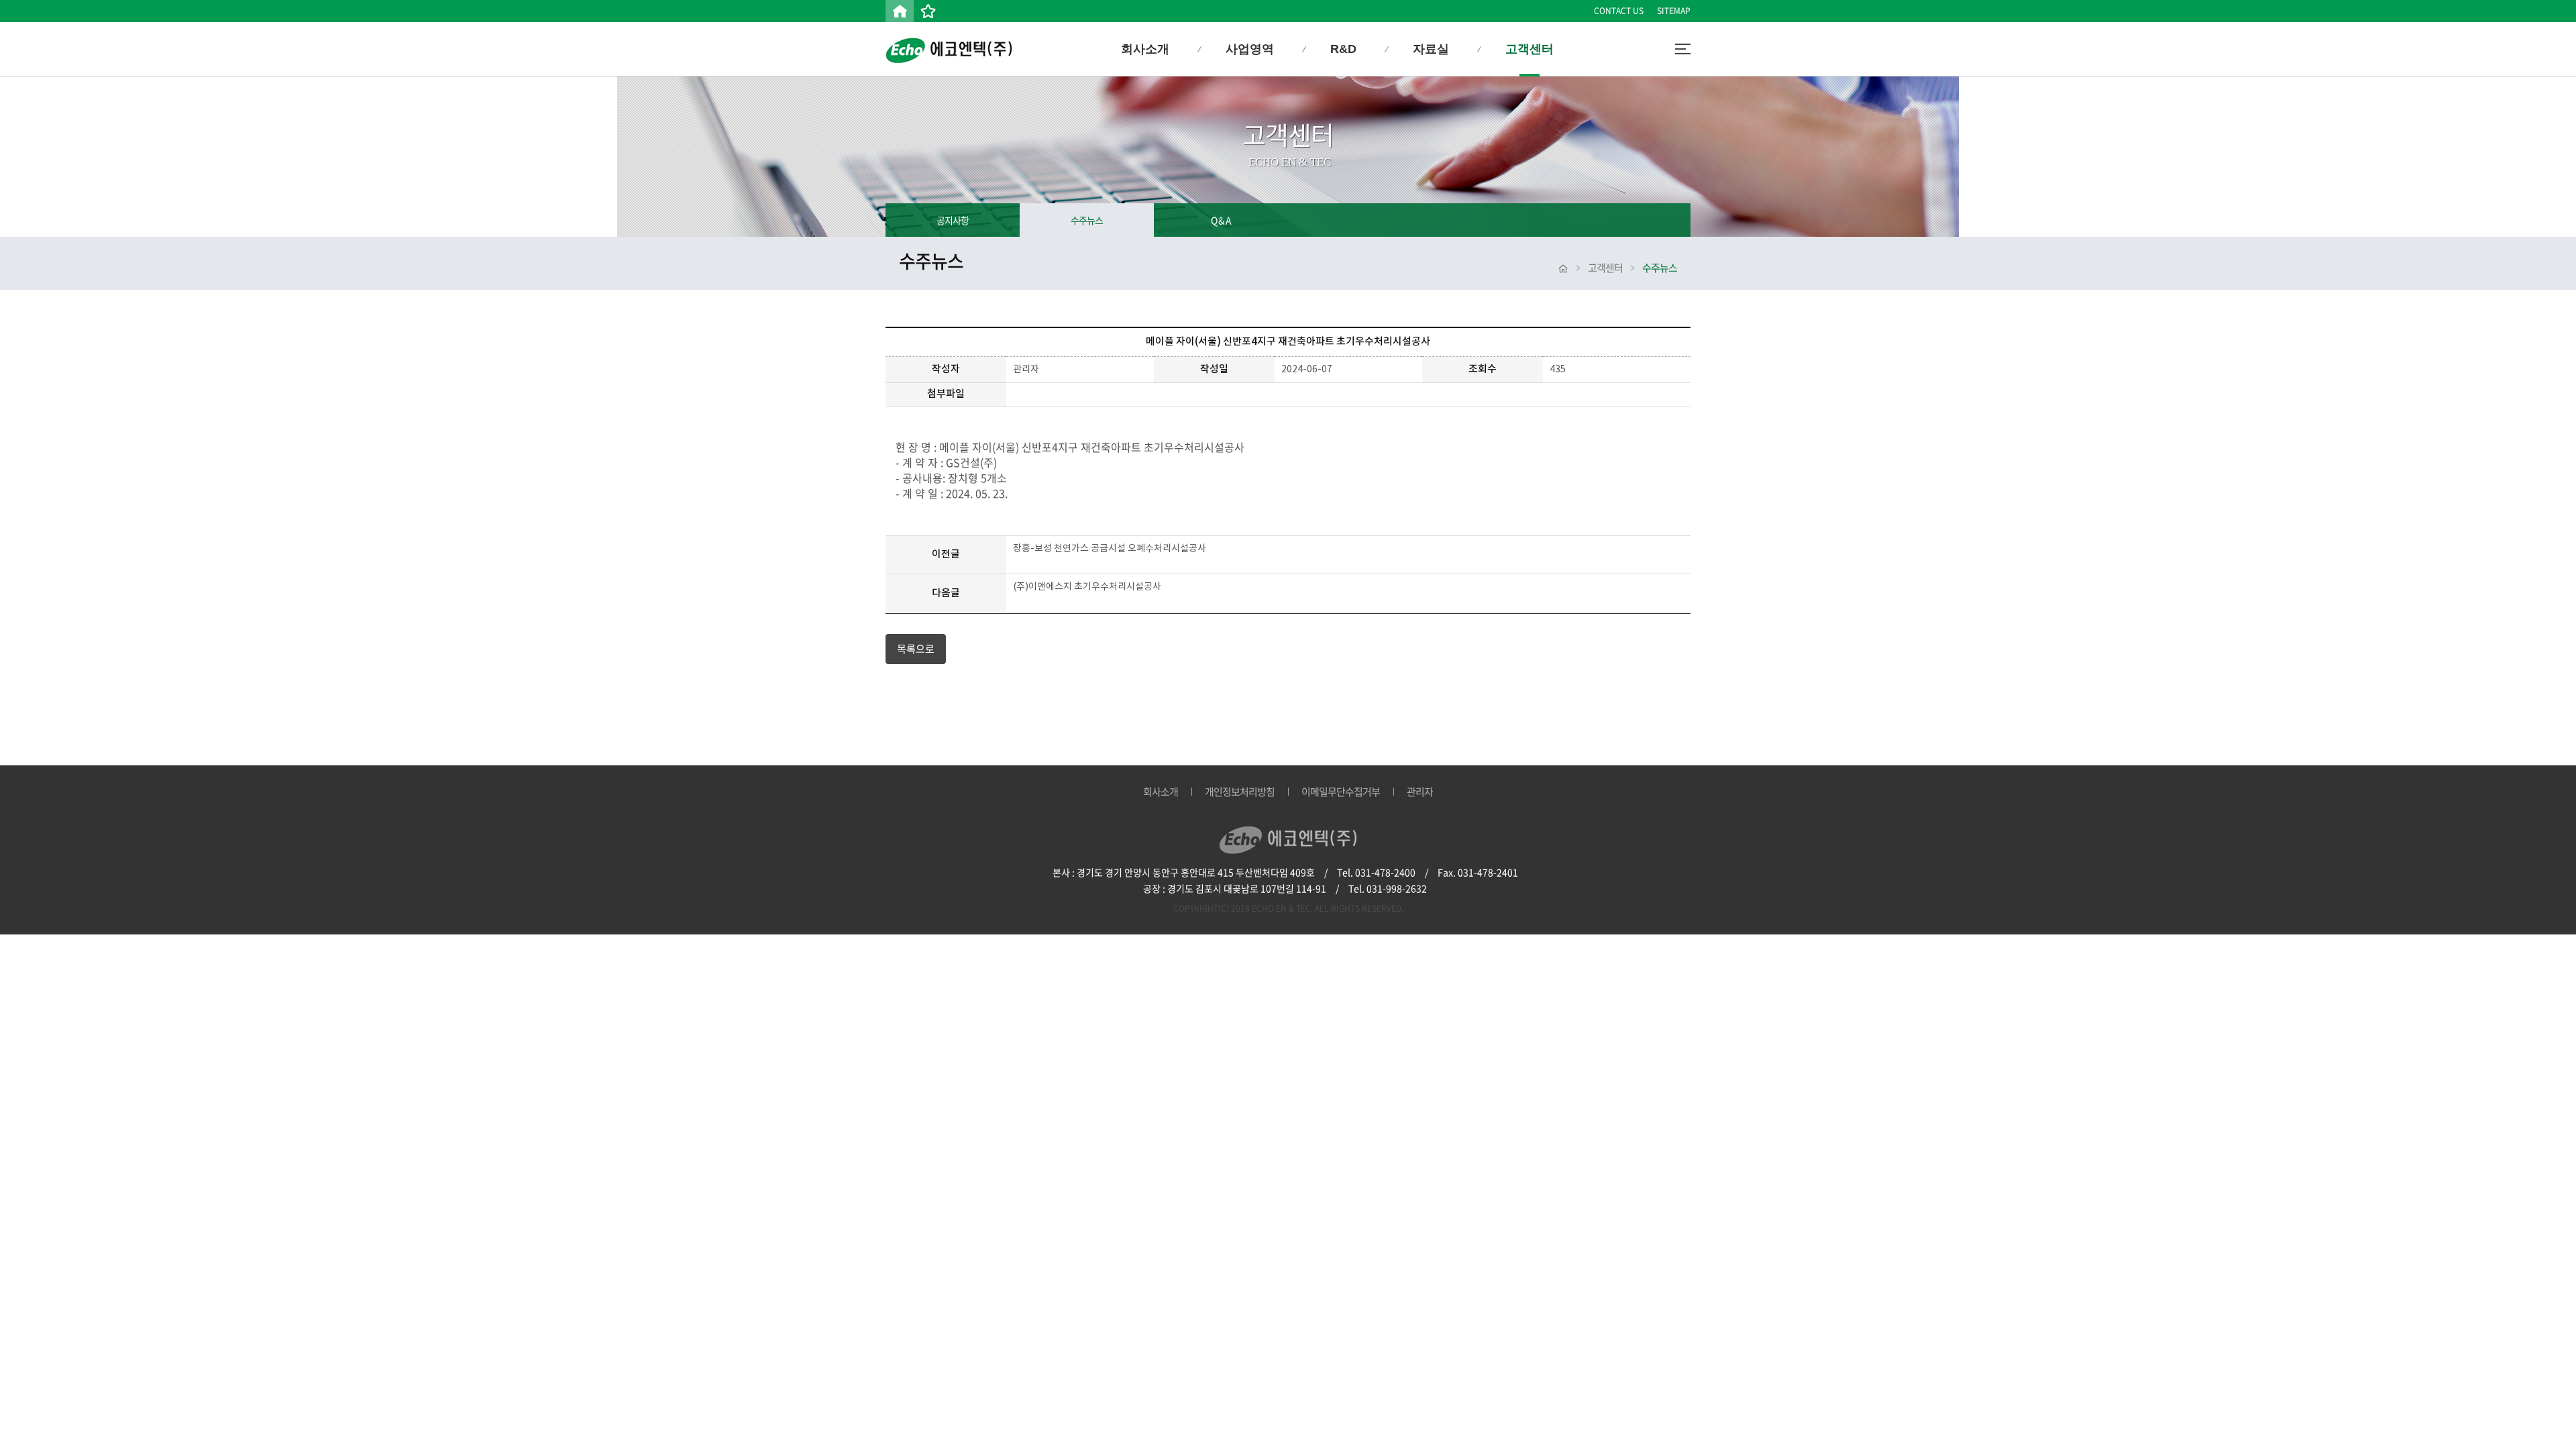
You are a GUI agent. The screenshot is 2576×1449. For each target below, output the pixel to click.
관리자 (1420, 792)
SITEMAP (1674, 11)
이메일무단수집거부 (1341, 792)
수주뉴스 (1087, 220)
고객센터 (1529, 49)
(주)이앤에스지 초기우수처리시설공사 (1087, 587)
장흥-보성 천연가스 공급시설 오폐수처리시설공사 (1110, 549)
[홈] (900, 11)
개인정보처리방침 (1240, 792)
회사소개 (1145, 49)
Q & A (1221, 220)
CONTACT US (1619, 11)
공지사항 (953, 220)
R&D (1343, 49)
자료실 (1431, 49)
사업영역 (1250, 49)
